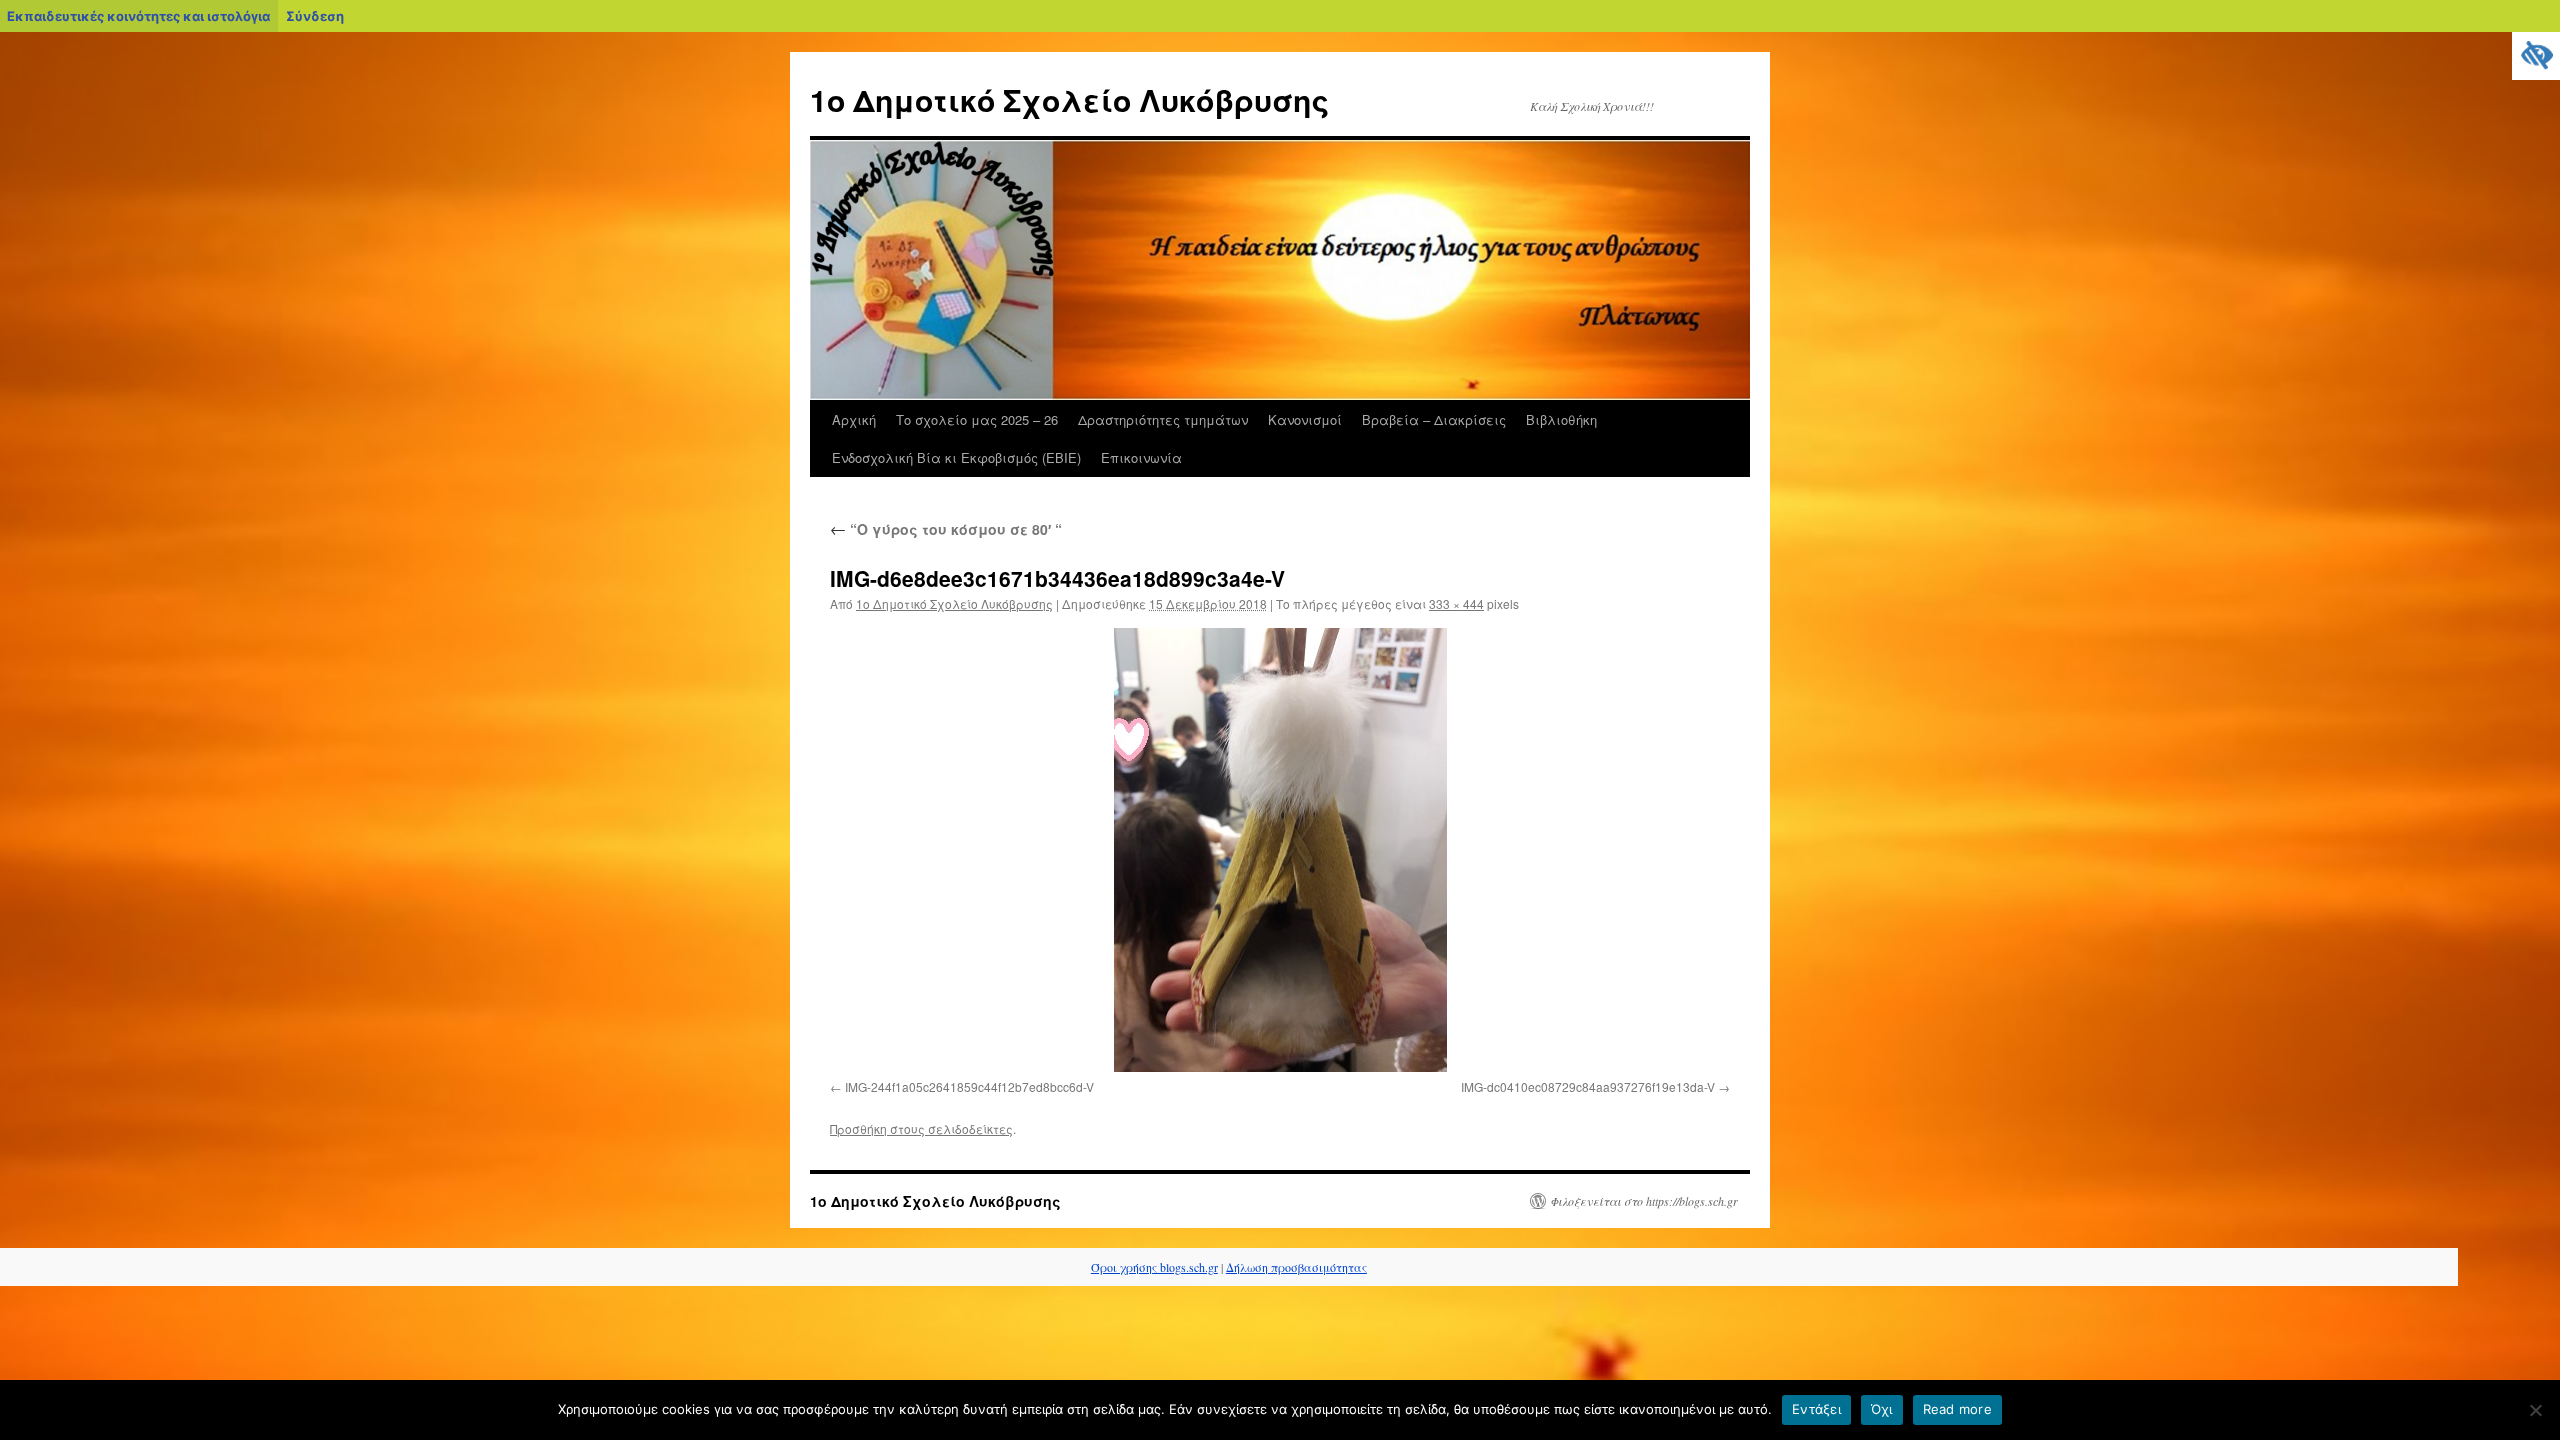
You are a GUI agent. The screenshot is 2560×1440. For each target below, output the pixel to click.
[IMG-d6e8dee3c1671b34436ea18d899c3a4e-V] (1280, 850)
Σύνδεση (315, 16)
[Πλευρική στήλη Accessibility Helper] (2536, 56)
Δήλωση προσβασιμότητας (1296, 1267)
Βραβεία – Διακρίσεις (1434, 419)
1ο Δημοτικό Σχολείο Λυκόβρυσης (1069, 99)
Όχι (1882, 1409)
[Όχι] (2535, 1410)
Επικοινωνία (1141, 457)
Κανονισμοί (1305, 419)
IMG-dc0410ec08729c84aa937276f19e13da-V (1588, 1086)
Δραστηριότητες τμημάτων (1163, 419)
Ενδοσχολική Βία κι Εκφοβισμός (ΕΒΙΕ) (956, 457)
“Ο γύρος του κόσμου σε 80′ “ (946, 529)
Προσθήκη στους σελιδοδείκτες (921, 1128)
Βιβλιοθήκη (1561, 419)
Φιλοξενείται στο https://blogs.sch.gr (1644, 1201)
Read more (1957, 1409)
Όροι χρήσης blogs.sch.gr (1154, 1267)
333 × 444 (1456, 603)
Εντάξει (1816, 1409)
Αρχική (854, 419)
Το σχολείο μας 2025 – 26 (977, 419)
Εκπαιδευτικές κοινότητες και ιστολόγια (138, 16)
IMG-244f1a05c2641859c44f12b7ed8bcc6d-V (969, 1086)
